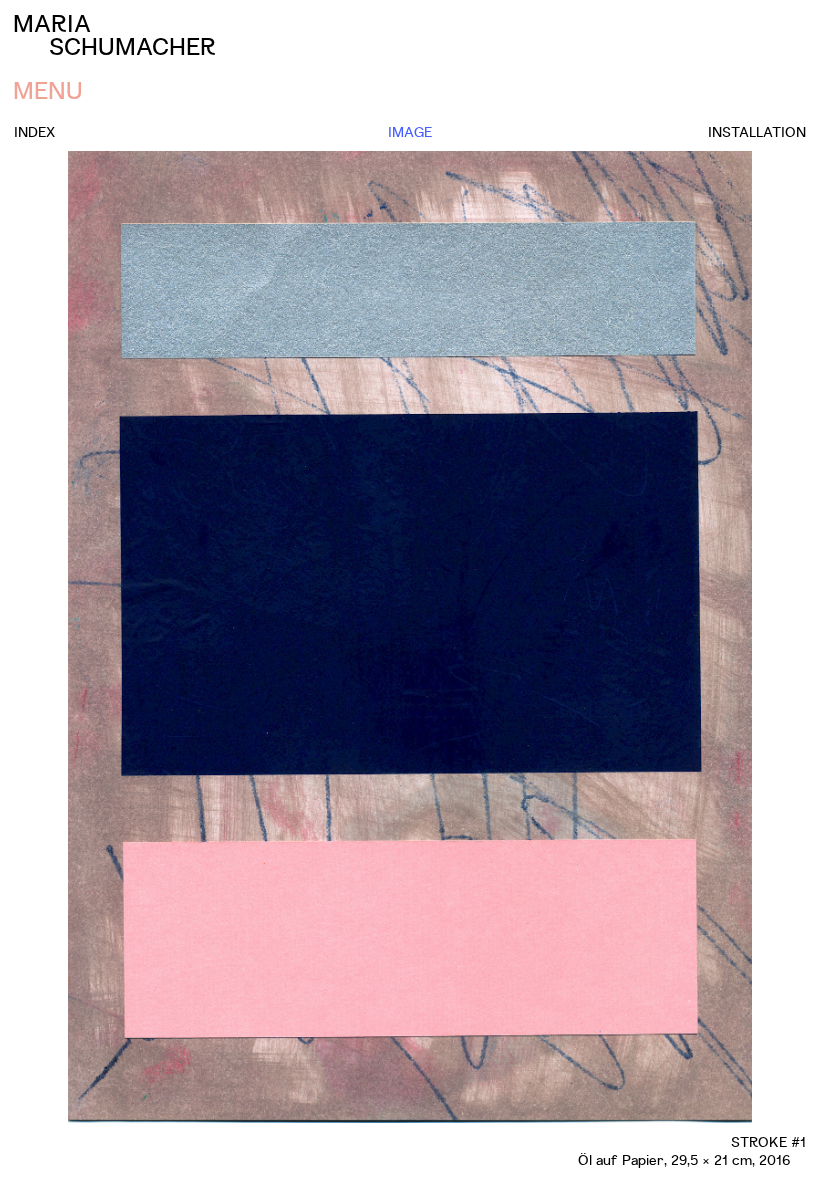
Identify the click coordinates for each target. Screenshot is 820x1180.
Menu (48, 89)
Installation (757, 131)
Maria (114, 34)
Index (34, 131)
